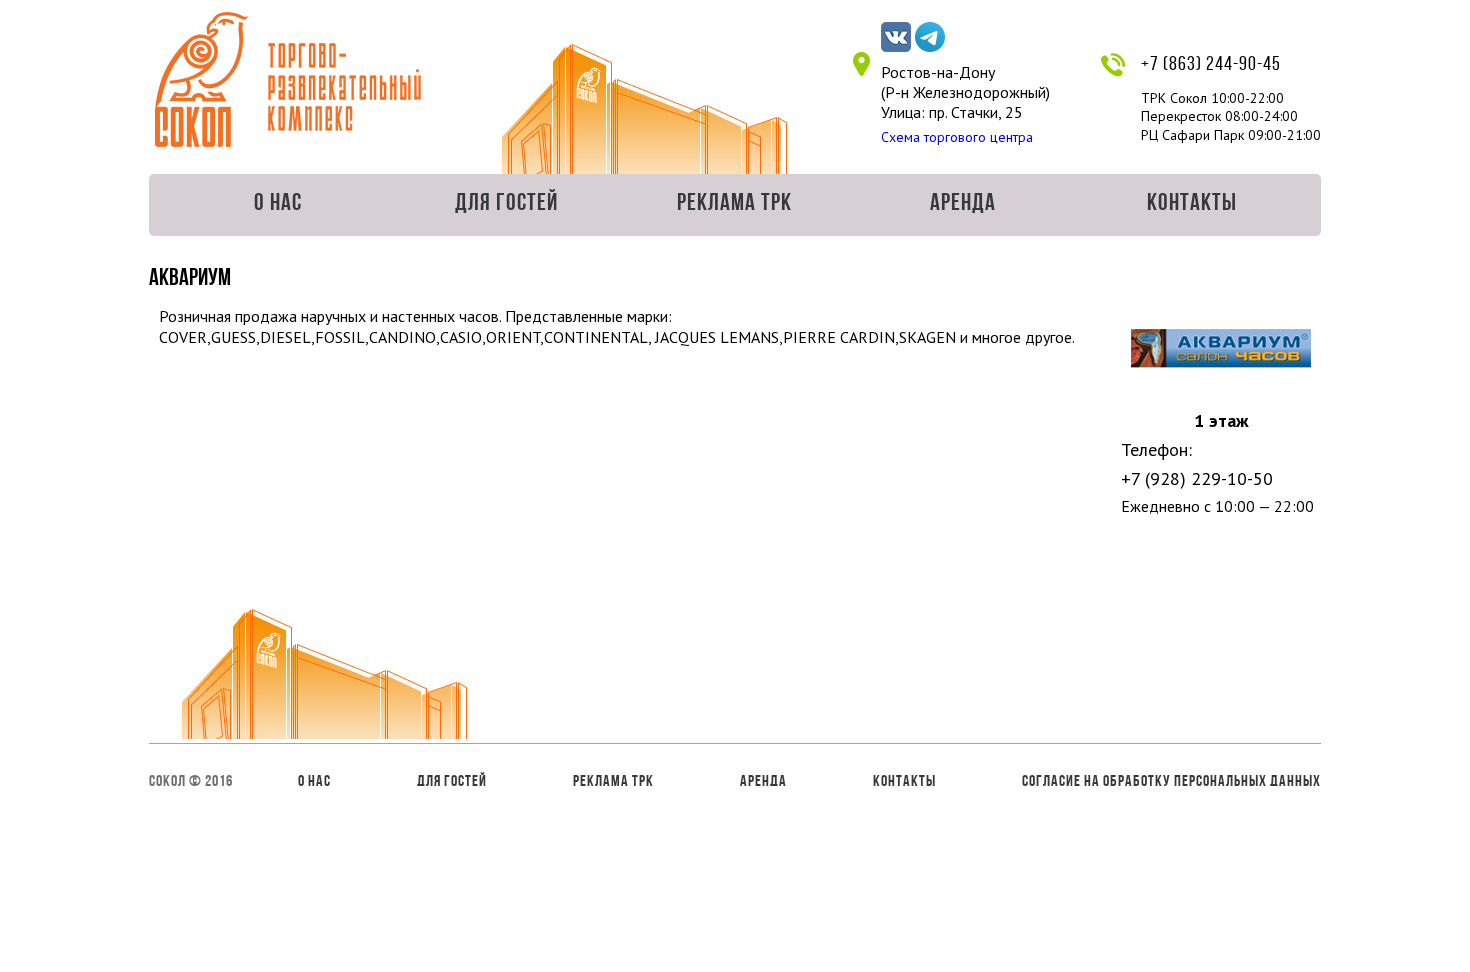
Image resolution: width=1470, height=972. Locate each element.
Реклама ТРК (734, 204)
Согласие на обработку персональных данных (1171, 782)
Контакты (1192, 204)
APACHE (288, 79)
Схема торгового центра (957, 137)
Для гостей (506, 204)
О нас (278, 204)
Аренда (963, 204)
